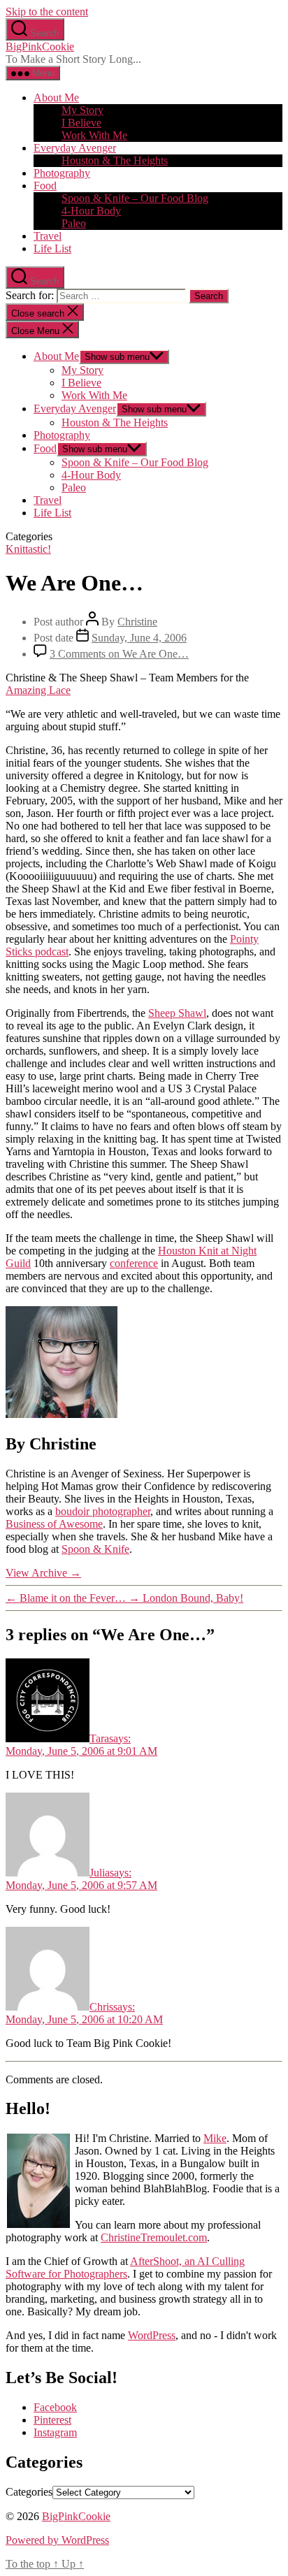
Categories (29, 2492)
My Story (82, 110)
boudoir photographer (103, 1511)
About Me (56, 97)
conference (134, 1263)
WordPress (152, 2335)
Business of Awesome (54, 1524)
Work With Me (94, 135)
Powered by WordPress (57, 2540)
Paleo (74, 223)
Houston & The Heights (115, 160)
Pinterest (52, 2420)
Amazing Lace (38, 690)
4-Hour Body (91, 211)
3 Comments (119, 654)
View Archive (43, 1573)
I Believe (81, 123)
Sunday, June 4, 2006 (139, 638)
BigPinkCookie (40, 46)
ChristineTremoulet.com (154, 2237)
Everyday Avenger (75, 148)
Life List (52, 248)
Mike (215, 2138)
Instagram (55, 2432)
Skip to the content (47, 12)
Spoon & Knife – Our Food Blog (135, 198)
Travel (48, 236)
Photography (62, 173)
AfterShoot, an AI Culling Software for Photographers (125, 2267)
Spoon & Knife (95, 1549)
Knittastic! (28, 549)
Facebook (55, 2407)
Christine (137, 622)
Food (45, 186)
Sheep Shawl (177, 1013)
